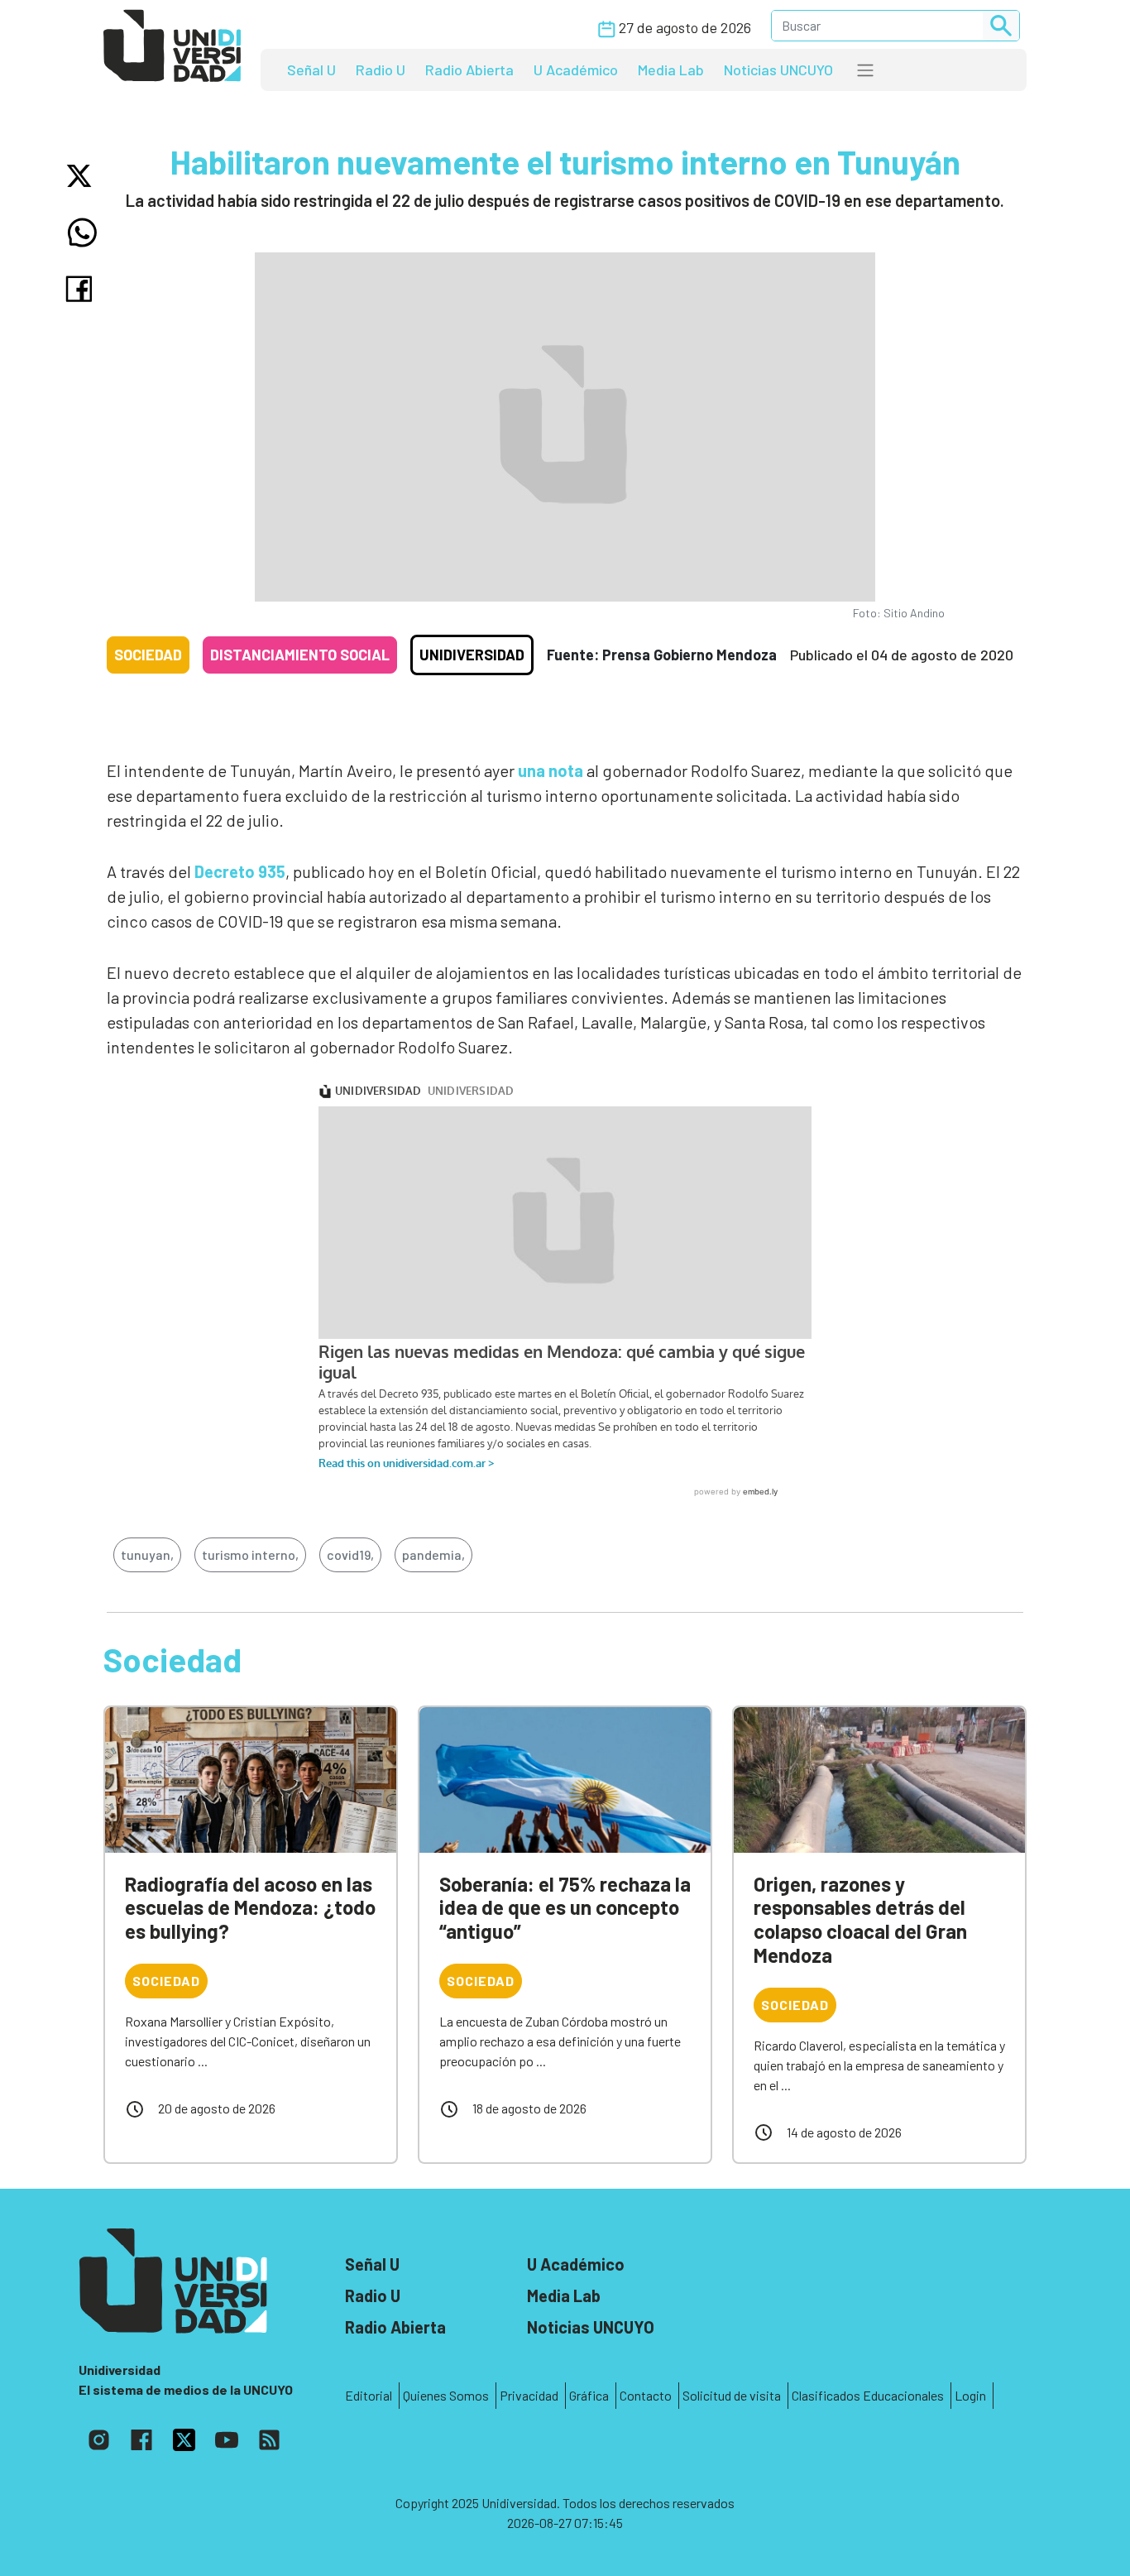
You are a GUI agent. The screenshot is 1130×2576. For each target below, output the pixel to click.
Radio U (381, 70)
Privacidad (529, 2395)
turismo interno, (250, 1554)
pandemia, (433, 1554)
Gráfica (589, 2395)
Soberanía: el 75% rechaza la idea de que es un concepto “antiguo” (565, 1908)
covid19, (350, 1554)
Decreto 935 (240, 871)
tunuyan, (147, 1554)
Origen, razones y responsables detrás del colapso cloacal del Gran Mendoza (860, 1919)
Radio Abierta (469, 70)
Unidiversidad (472, 655)
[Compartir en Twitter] (82, 176)
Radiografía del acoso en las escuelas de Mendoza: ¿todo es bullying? (250, 1908)
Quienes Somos (446, 2395)
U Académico (576, 70)
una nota (551, 770)
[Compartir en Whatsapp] (82, 233)
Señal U (311, 70)
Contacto (646, 2395)
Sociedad (148, 655)
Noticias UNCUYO (778, 70)
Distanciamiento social (300, 655)
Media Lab (671, 70)
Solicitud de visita (732, 2395)
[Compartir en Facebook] (82, 289)
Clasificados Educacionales (868, 2395)
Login (970, 2395)
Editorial (369, 2395)
